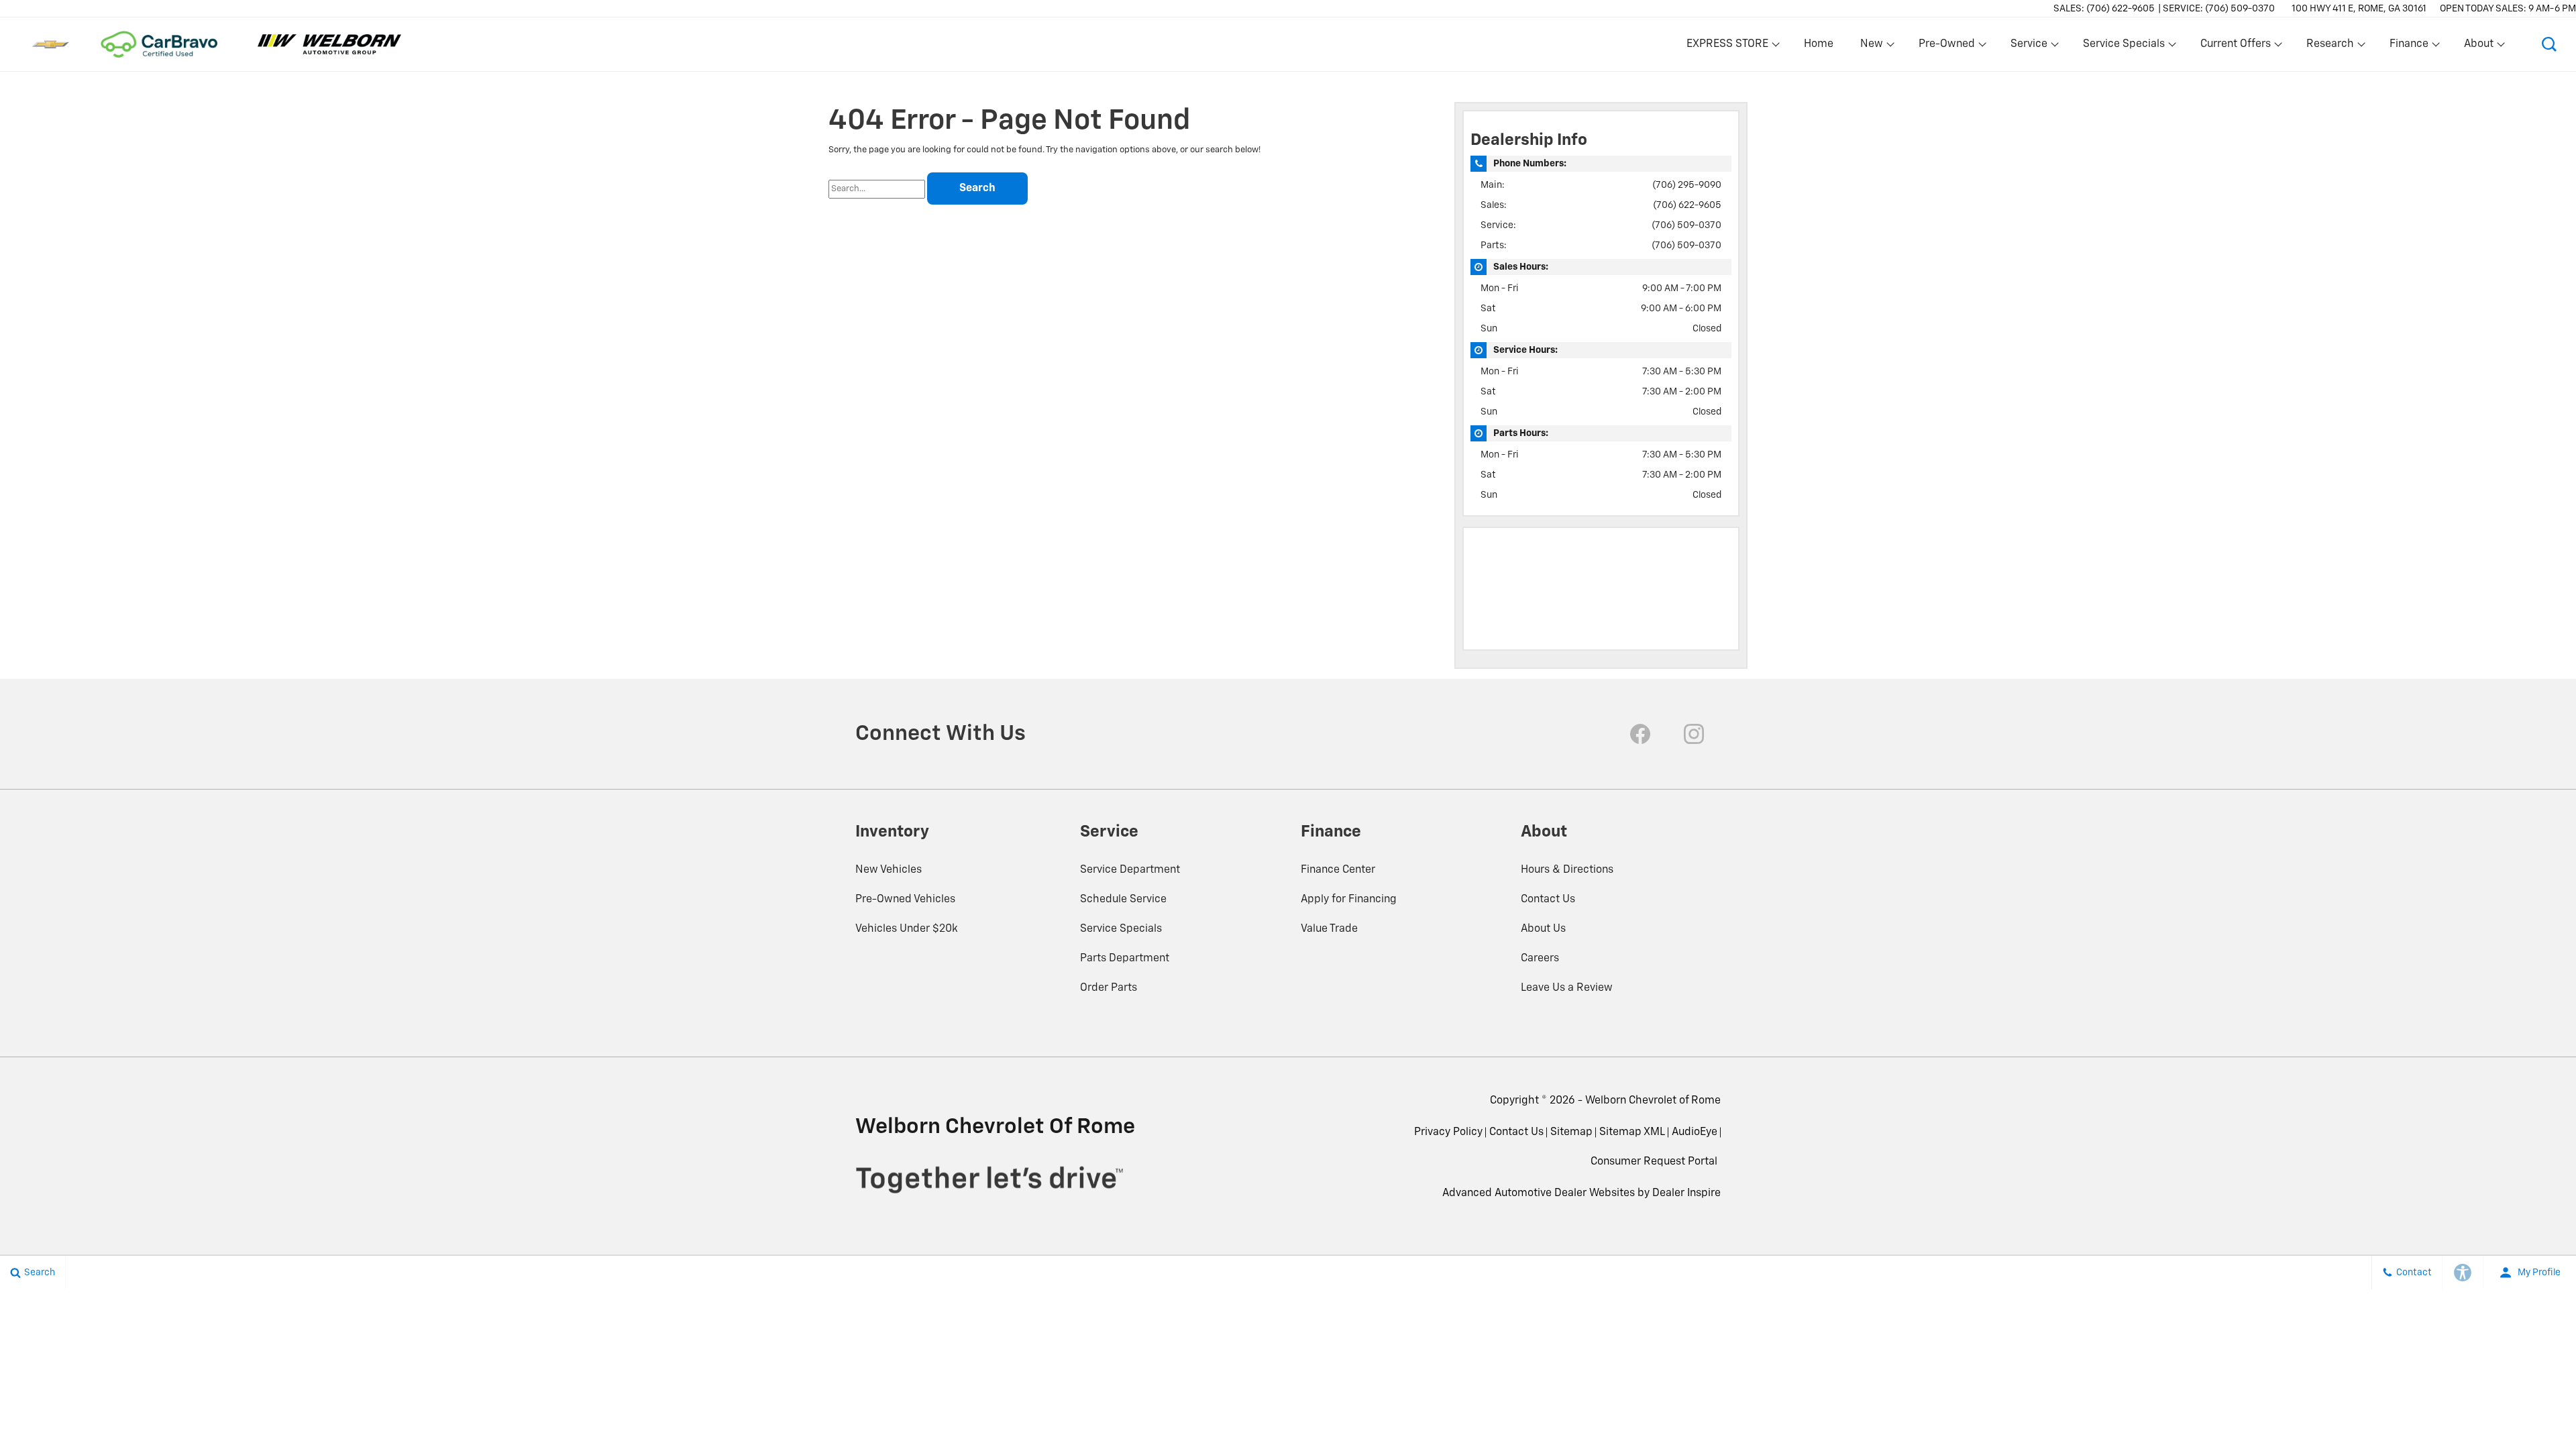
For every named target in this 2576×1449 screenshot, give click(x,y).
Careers (1540, 959)
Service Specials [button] (2124, 47)
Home (1819, 44)
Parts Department (1125, 959)
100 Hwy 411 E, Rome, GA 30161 (2359, 9)
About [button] (2478, 47)
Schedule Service (1123, 900)
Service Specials (1121, 929)
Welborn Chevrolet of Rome (1653, 1101)
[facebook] (1640, 734)
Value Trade (1329, 929)
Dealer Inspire (1686, 1193)
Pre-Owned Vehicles (905, 900)
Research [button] (2330, 47)
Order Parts (1109, 988)
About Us (1543, 929)
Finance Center (1338, 870)
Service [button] (2029, 47)
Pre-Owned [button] (1946, 47)
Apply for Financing (1349, 900)
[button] (2549, 44)
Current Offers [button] (2235, 47)
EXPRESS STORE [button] (1727, 47)
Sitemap (1571, 1132)
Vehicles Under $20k (907, 929)
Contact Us (1548, 900)
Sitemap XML (1632, 1132)
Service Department (1130, 870)
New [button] (1874, 47)
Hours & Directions (1567, 870)
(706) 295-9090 (1687, 185)
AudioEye (1695, 1132)
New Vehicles (889, 870)
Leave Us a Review (1567, 988)
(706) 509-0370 (1686, 225)
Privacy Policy (1448, 1132)
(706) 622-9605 (1687, 205)
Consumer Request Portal (1654, 1162)
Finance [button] (2409, 47)
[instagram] (1694, 734)
